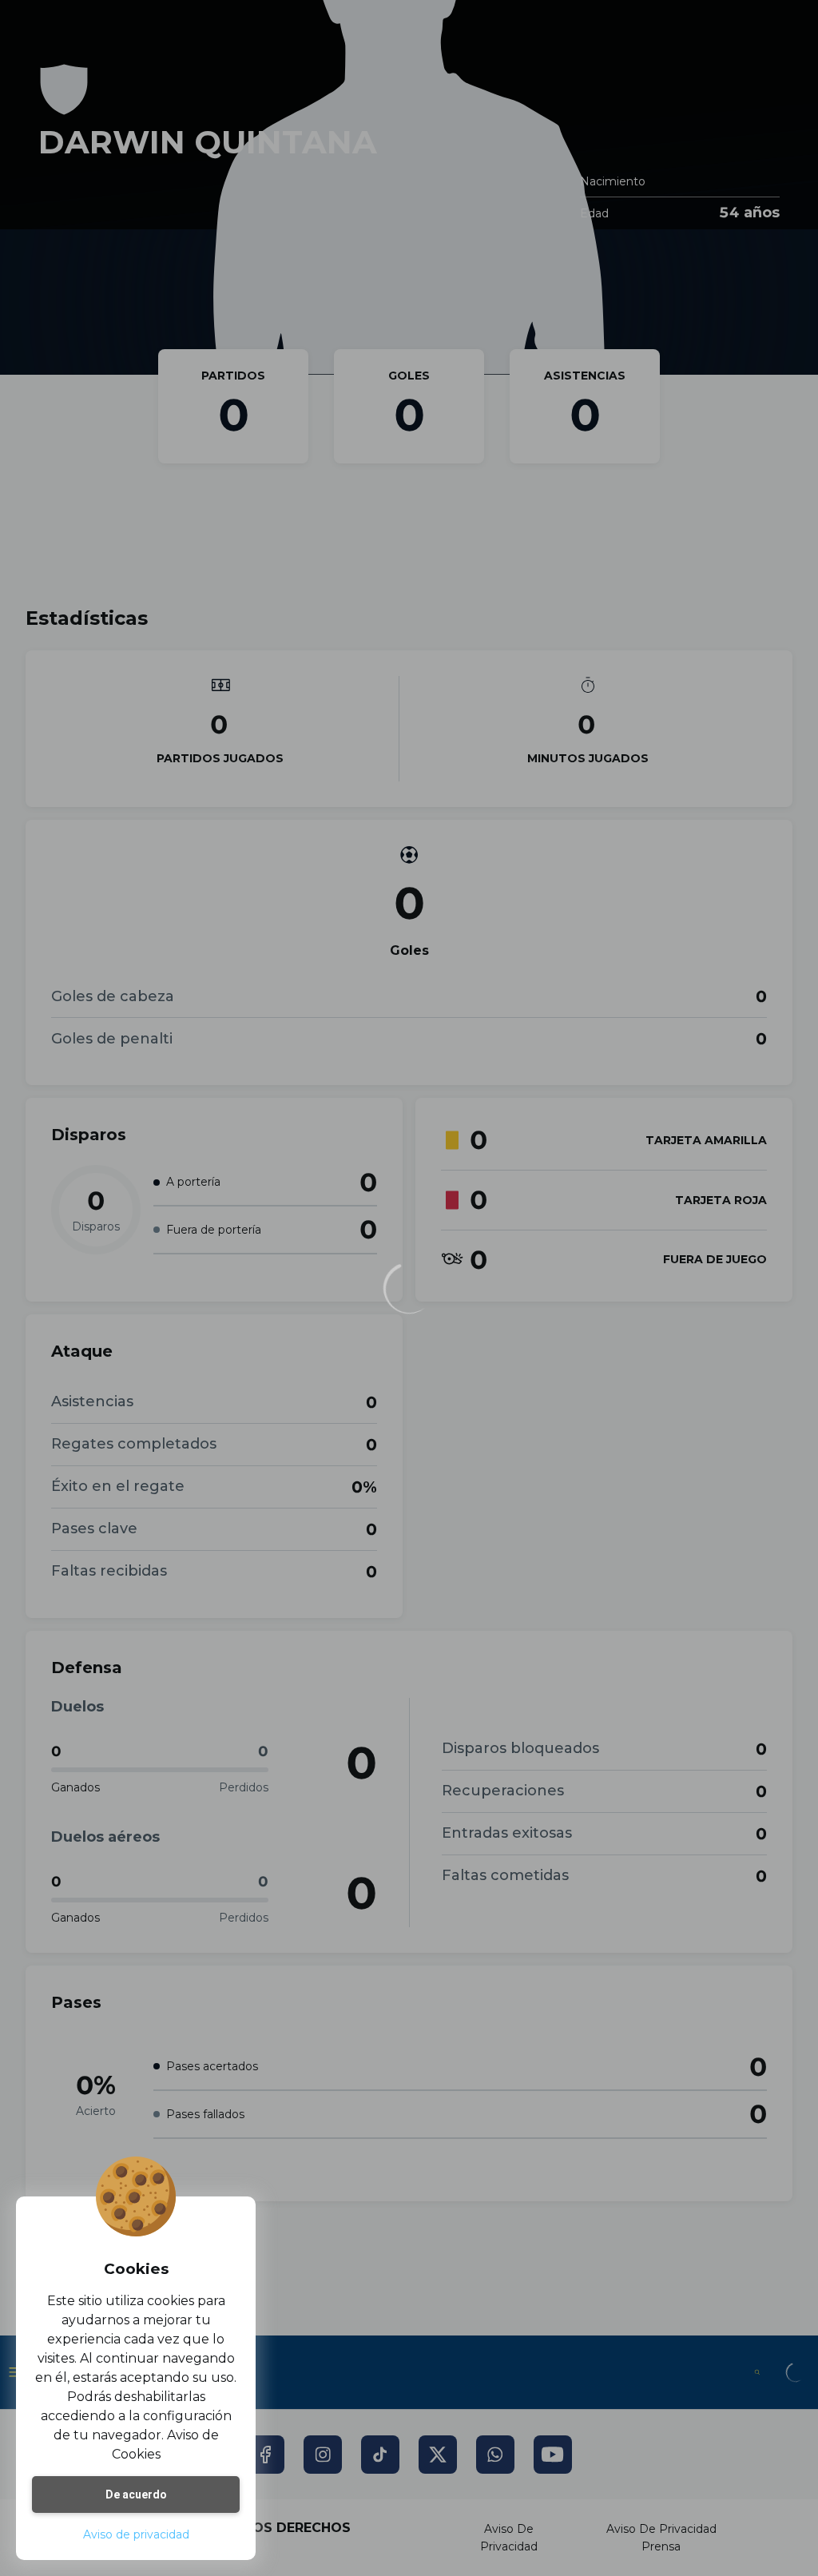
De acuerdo (136, 2495)
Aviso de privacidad (136, 2534)
